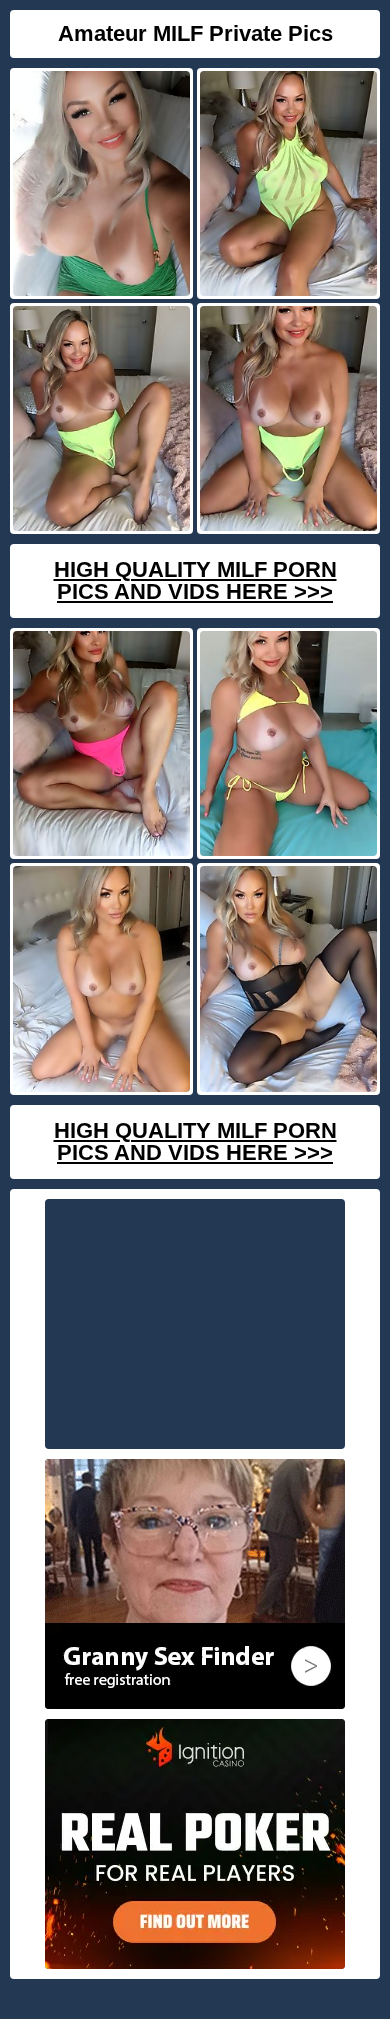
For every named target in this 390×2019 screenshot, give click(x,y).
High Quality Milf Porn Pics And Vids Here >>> (195, 580)
